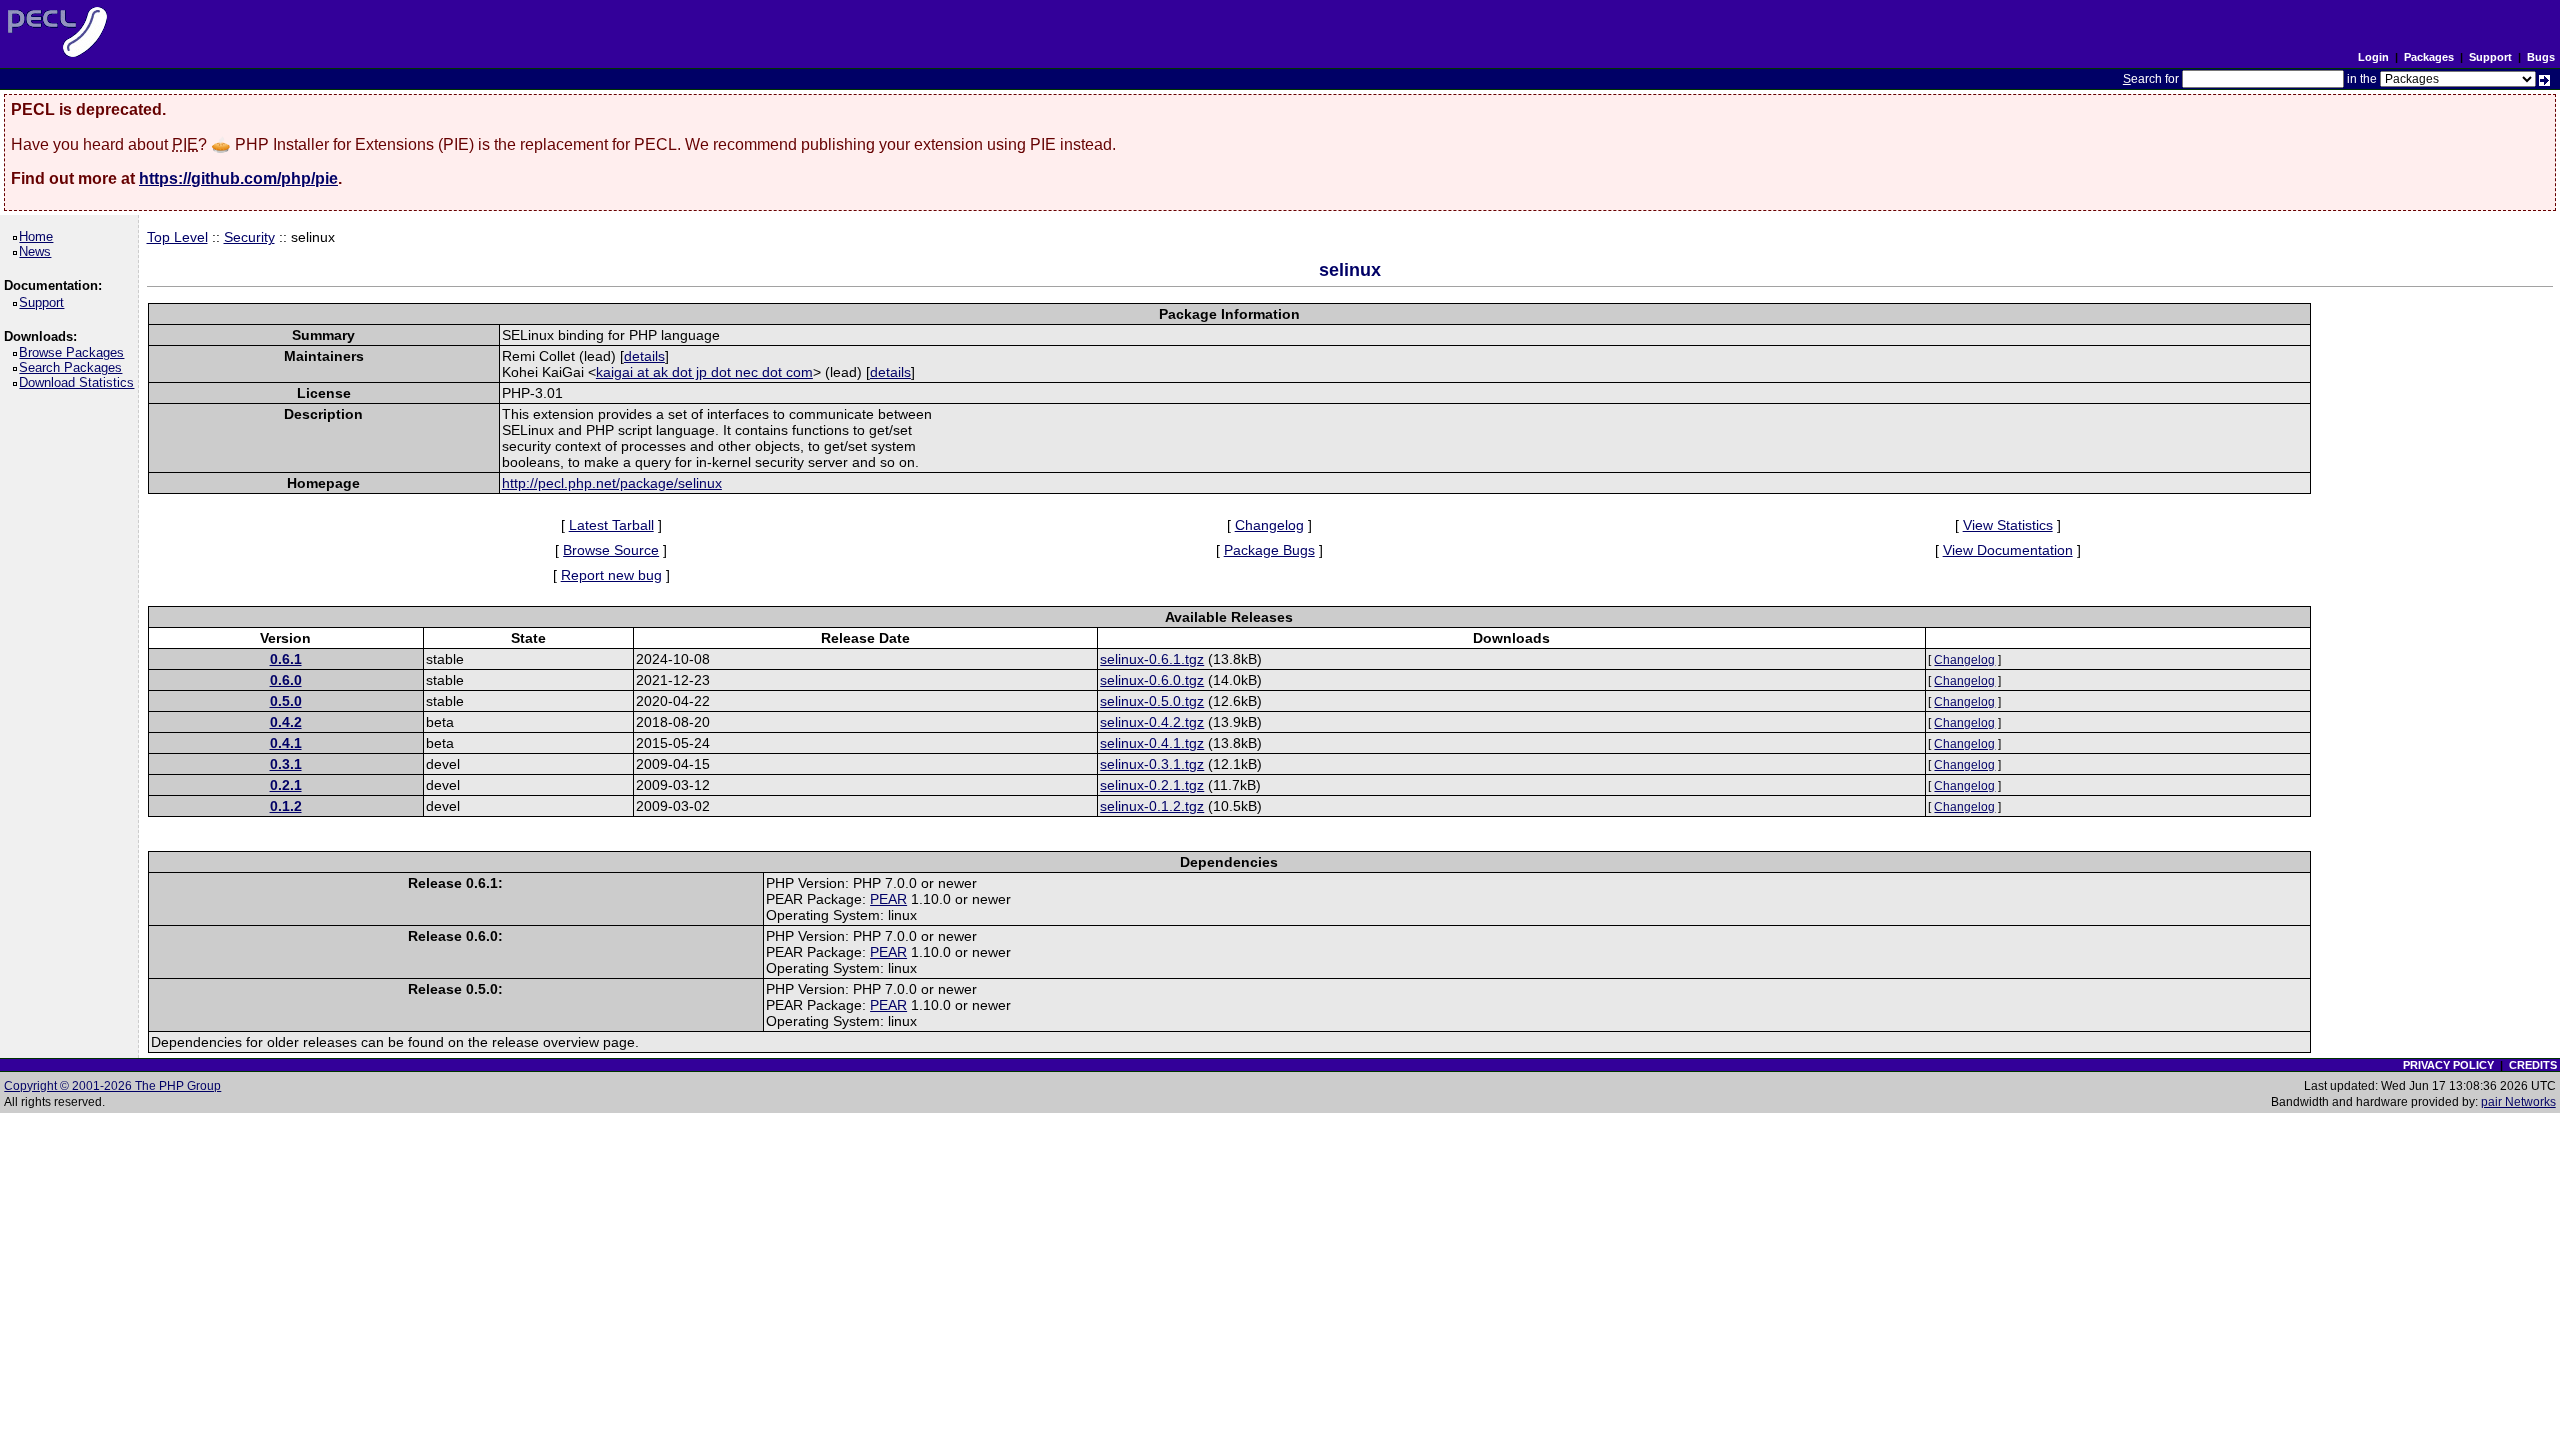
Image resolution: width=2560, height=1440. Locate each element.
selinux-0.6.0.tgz (1152, 680)
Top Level (177, 237)
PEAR (888, 899)
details (644, 356)
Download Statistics (80, 382)
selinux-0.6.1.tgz (1152, 659)
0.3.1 (286, 764)
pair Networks (2518, 1102)
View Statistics (2008, 525)
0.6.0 (286, 680)
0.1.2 (286, 806)
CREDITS (2533, 1065)
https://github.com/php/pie (238, 178)
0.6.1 (286, 659)
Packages (2429, 57)
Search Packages (74, 367)
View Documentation (2008, 550)
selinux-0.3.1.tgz (1152, 764)
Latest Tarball (611, 525)
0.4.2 (286, 722)
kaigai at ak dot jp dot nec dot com (704, 372)
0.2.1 (286, 785)
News (38, 251)
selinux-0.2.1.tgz (1152, 785)
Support (2490, 57)
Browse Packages (75, 352)
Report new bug (611, 575)
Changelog (1269, 525)
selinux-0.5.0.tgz (1152, 701)
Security (249, 237)
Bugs (2541, 57)
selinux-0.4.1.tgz (1152, 743)
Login (2373, 57)
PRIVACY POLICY (2448, 1065)
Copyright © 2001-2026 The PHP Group (112, 1086)
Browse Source (611, 550)
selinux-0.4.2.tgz (1152, 722)
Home (39, 236)
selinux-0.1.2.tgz (1152, 806)
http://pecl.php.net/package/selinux (612, 483)
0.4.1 (286, 743)
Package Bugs (1269, 550)
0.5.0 (286, 701)
